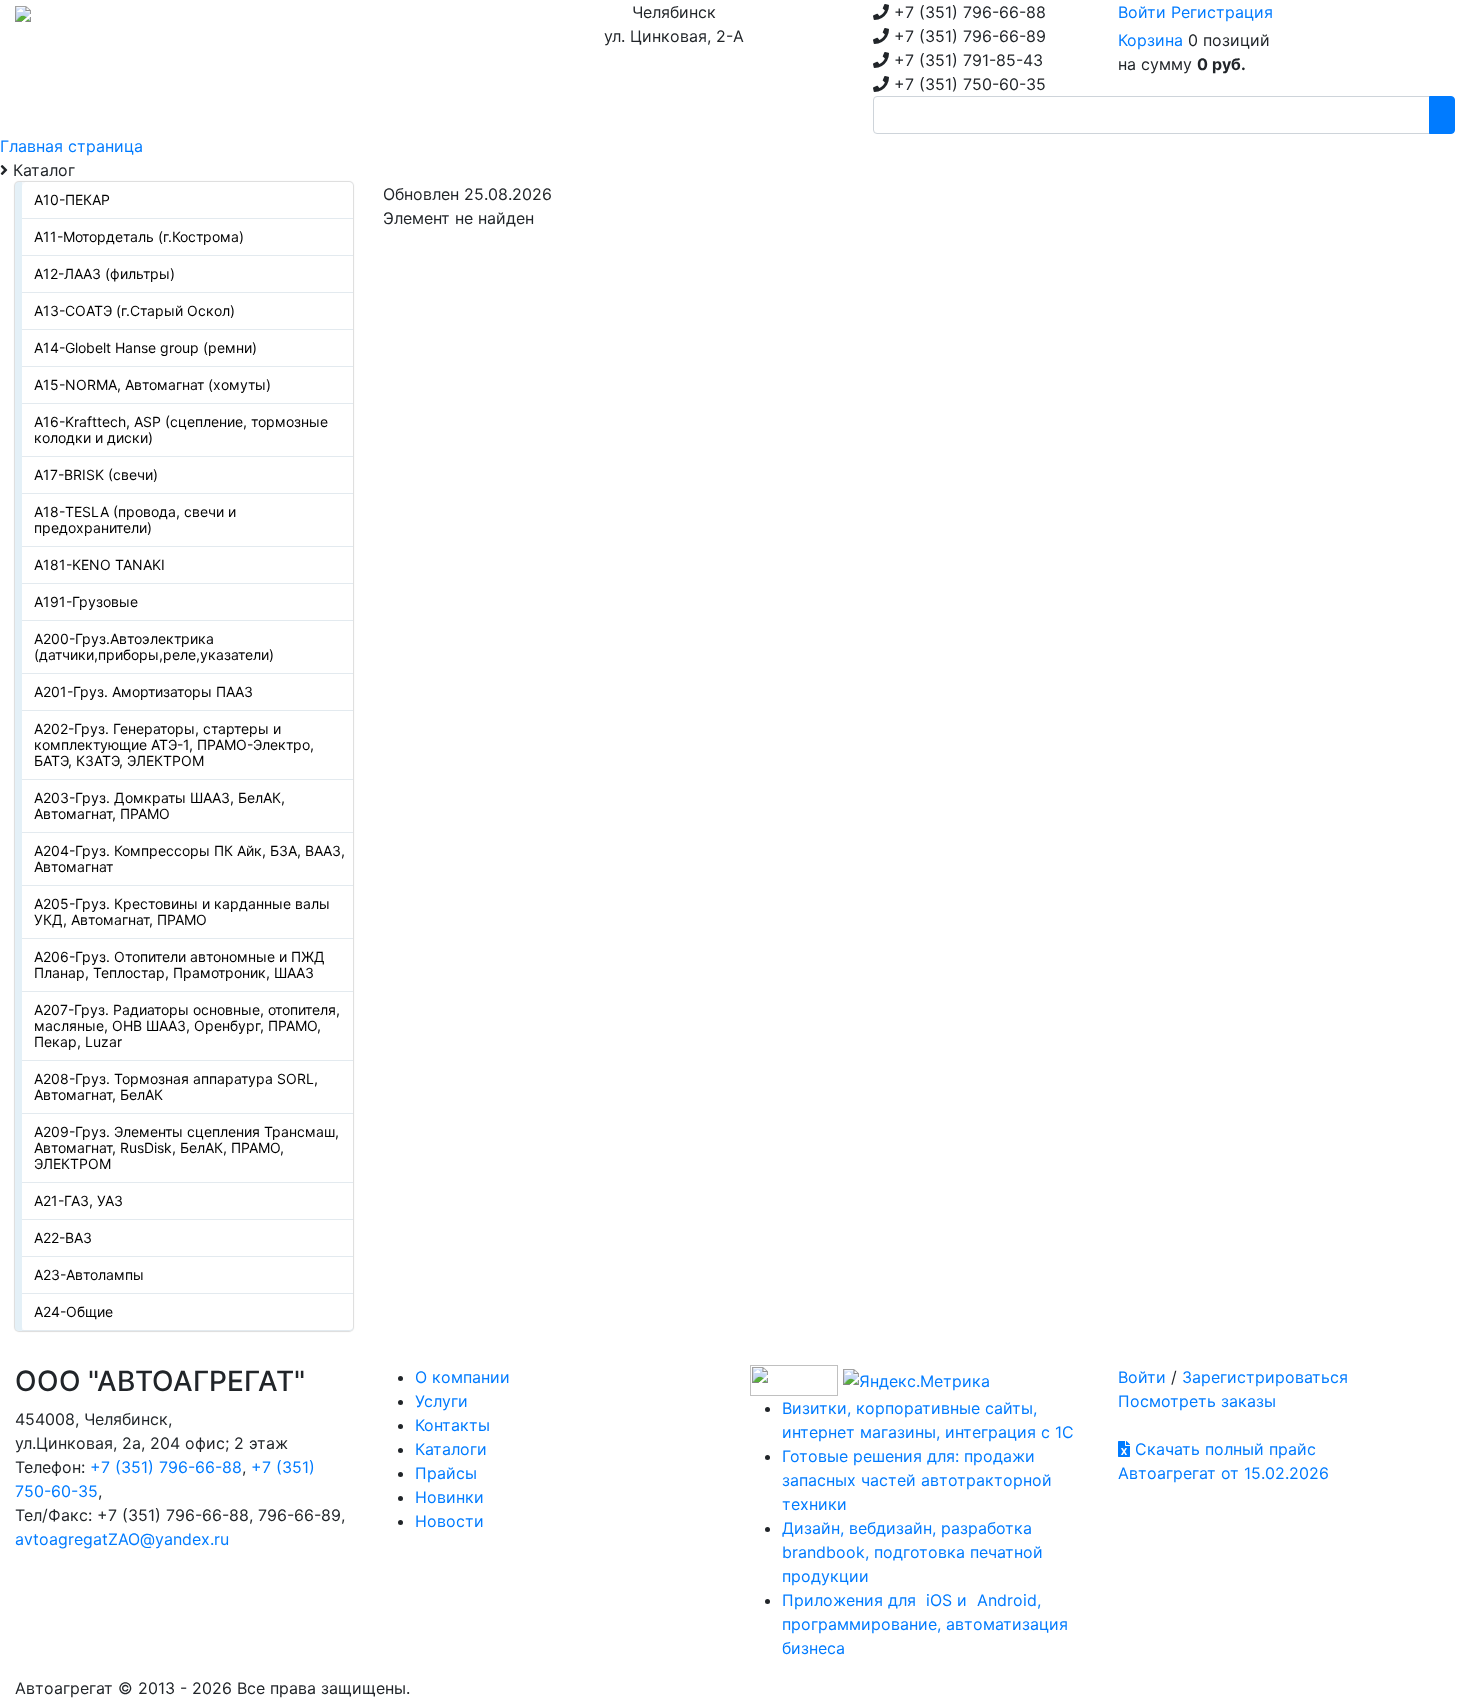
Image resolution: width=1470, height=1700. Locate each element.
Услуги (441, 1401)
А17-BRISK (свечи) (96, 474)
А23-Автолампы (89, 1274)
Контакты (452, 1425)
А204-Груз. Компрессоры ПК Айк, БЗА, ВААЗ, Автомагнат (189, 858)
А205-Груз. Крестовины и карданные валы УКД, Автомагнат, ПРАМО (182, 911)
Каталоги (451, 1449)
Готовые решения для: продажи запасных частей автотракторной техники (917, 1480)
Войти (1142, 12)
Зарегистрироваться (1265, 1377)
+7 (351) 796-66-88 (166, 1467)
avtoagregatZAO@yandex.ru (122, 1539)
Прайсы (446, 1473)
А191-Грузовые (86, 601)
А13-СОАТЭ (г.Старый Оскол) (134, 310)
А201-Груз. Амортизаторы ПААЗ (143, 691)
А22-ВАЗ (63, 1237)
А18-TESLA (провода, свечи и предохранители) (135, 519)
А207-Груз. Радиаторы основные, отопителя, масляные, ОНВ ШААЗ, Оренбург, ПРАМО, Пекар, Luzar (187, 1025)
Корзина (1150, 40)
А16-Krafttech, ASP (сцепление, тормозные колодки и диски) (181, 429)
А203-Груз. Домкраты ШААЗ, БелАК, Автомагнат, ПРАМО (159, 805)
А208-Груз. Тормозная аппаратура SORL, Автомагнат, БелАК (176, 1086)
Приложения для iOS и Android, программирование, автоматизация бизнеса (925, 1624)
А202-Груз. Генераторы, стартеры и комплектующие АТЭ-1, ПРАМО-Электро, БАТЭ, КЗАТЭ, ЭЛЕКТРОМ (174, 744)
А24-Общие (73, 1311)
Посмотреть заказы (1197, 1401)
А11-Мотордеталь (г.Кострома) (139, 236)
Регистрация (1222, 12)
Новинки (449, 1497)
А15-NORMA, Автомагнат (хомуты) (152, 384)
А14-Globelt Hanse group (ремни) (145, 347)
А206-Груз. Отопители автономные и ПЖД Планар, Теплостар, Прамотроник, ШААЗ (179, 964)
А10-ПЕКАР (72, 199)
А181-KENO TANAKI (99, 564)
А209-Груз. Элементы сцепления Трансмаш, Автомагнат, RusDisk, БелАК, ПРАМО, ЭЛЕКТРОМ (186, 1147)
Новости (449, 1521)
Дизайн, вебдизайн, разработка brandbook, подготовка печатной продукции (912, 1552)
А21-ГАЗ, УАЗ (78, 1200)
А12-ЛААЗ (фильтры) (104, 273)
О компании (462, 1377)
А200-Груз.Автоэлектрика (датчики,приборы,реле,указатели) (154, 646)
